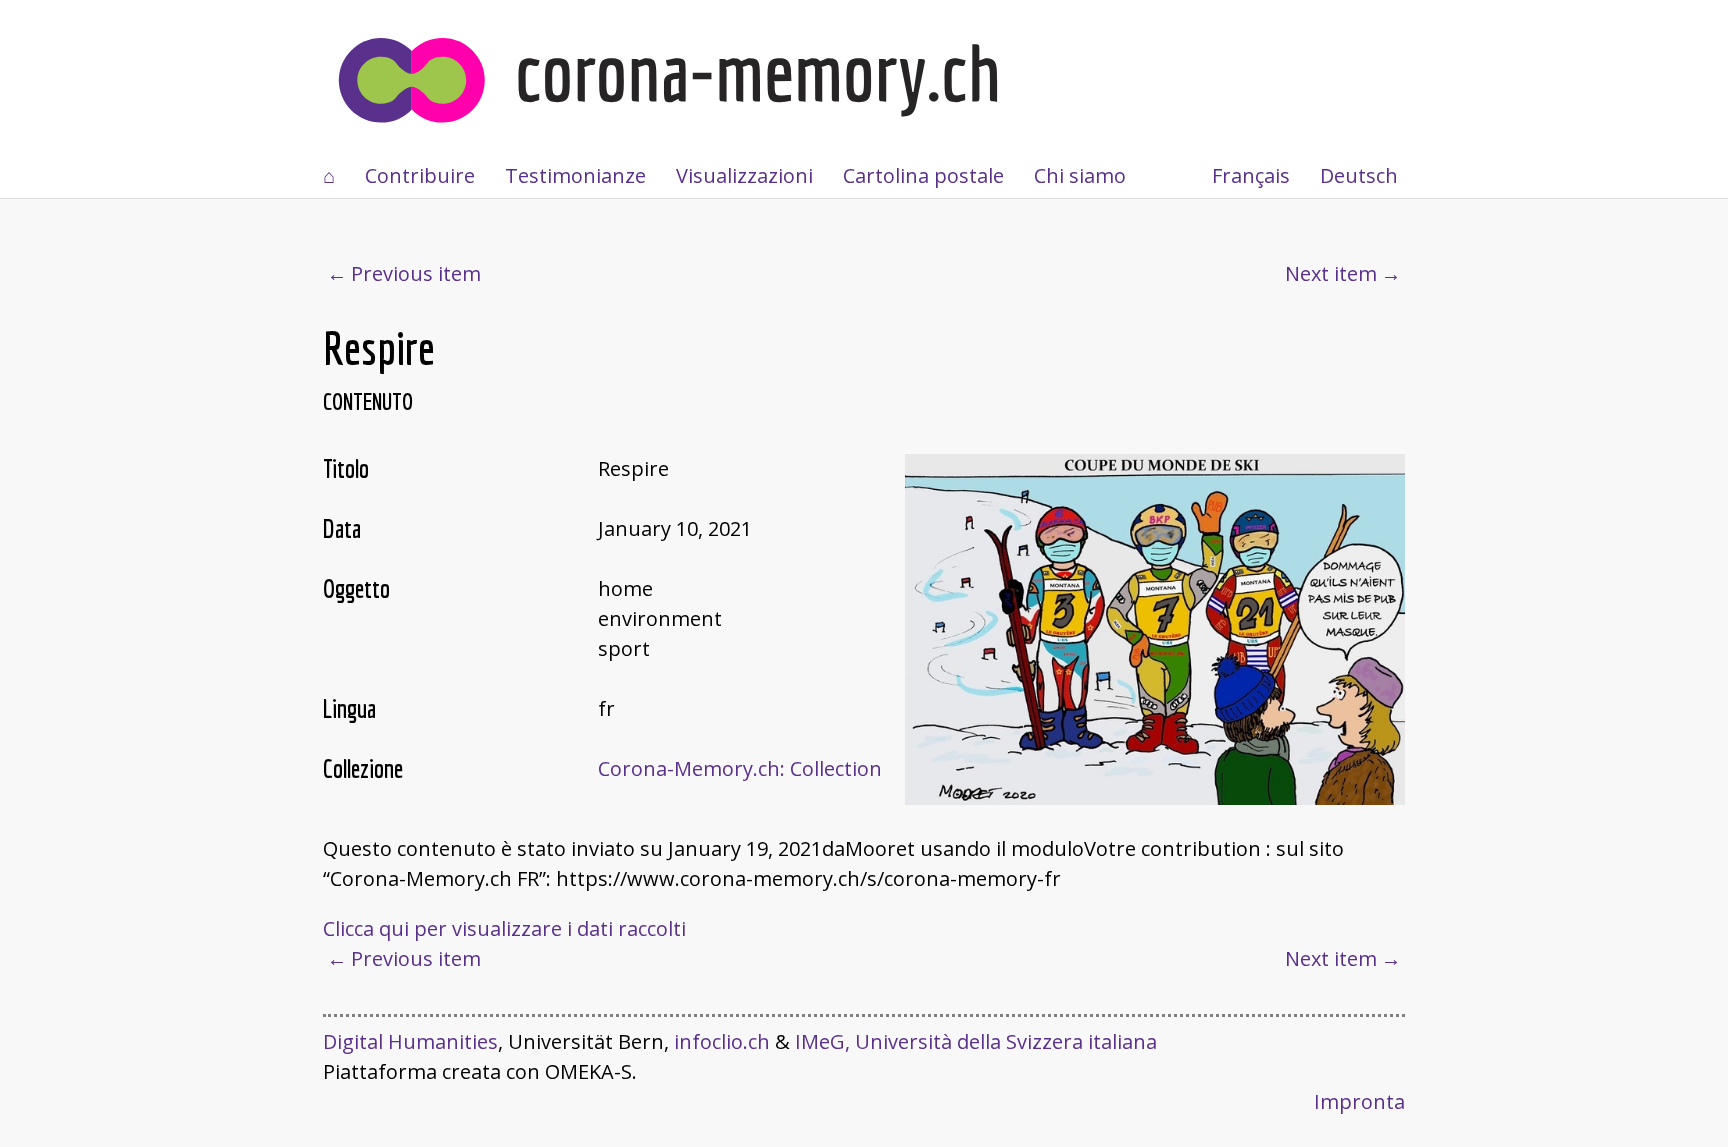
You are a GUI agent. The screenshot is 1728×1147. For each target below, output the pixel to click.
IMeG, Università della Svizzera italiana (976, 1041)
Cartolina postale (923, 175)
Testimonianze (575, 175)
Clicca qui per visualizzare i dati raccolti (504, 928)
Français (1251, 175)
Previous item (416, 273)
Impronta (1359, 1101)
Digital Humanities (410, 1041)
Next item (1331, 273)
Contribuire (420, 175)
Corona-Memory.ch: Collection (740, 768)
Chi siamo (1080, 175)
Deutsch (1359, 175)
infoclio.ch (722, 1041)
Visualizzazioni (744, 175)
